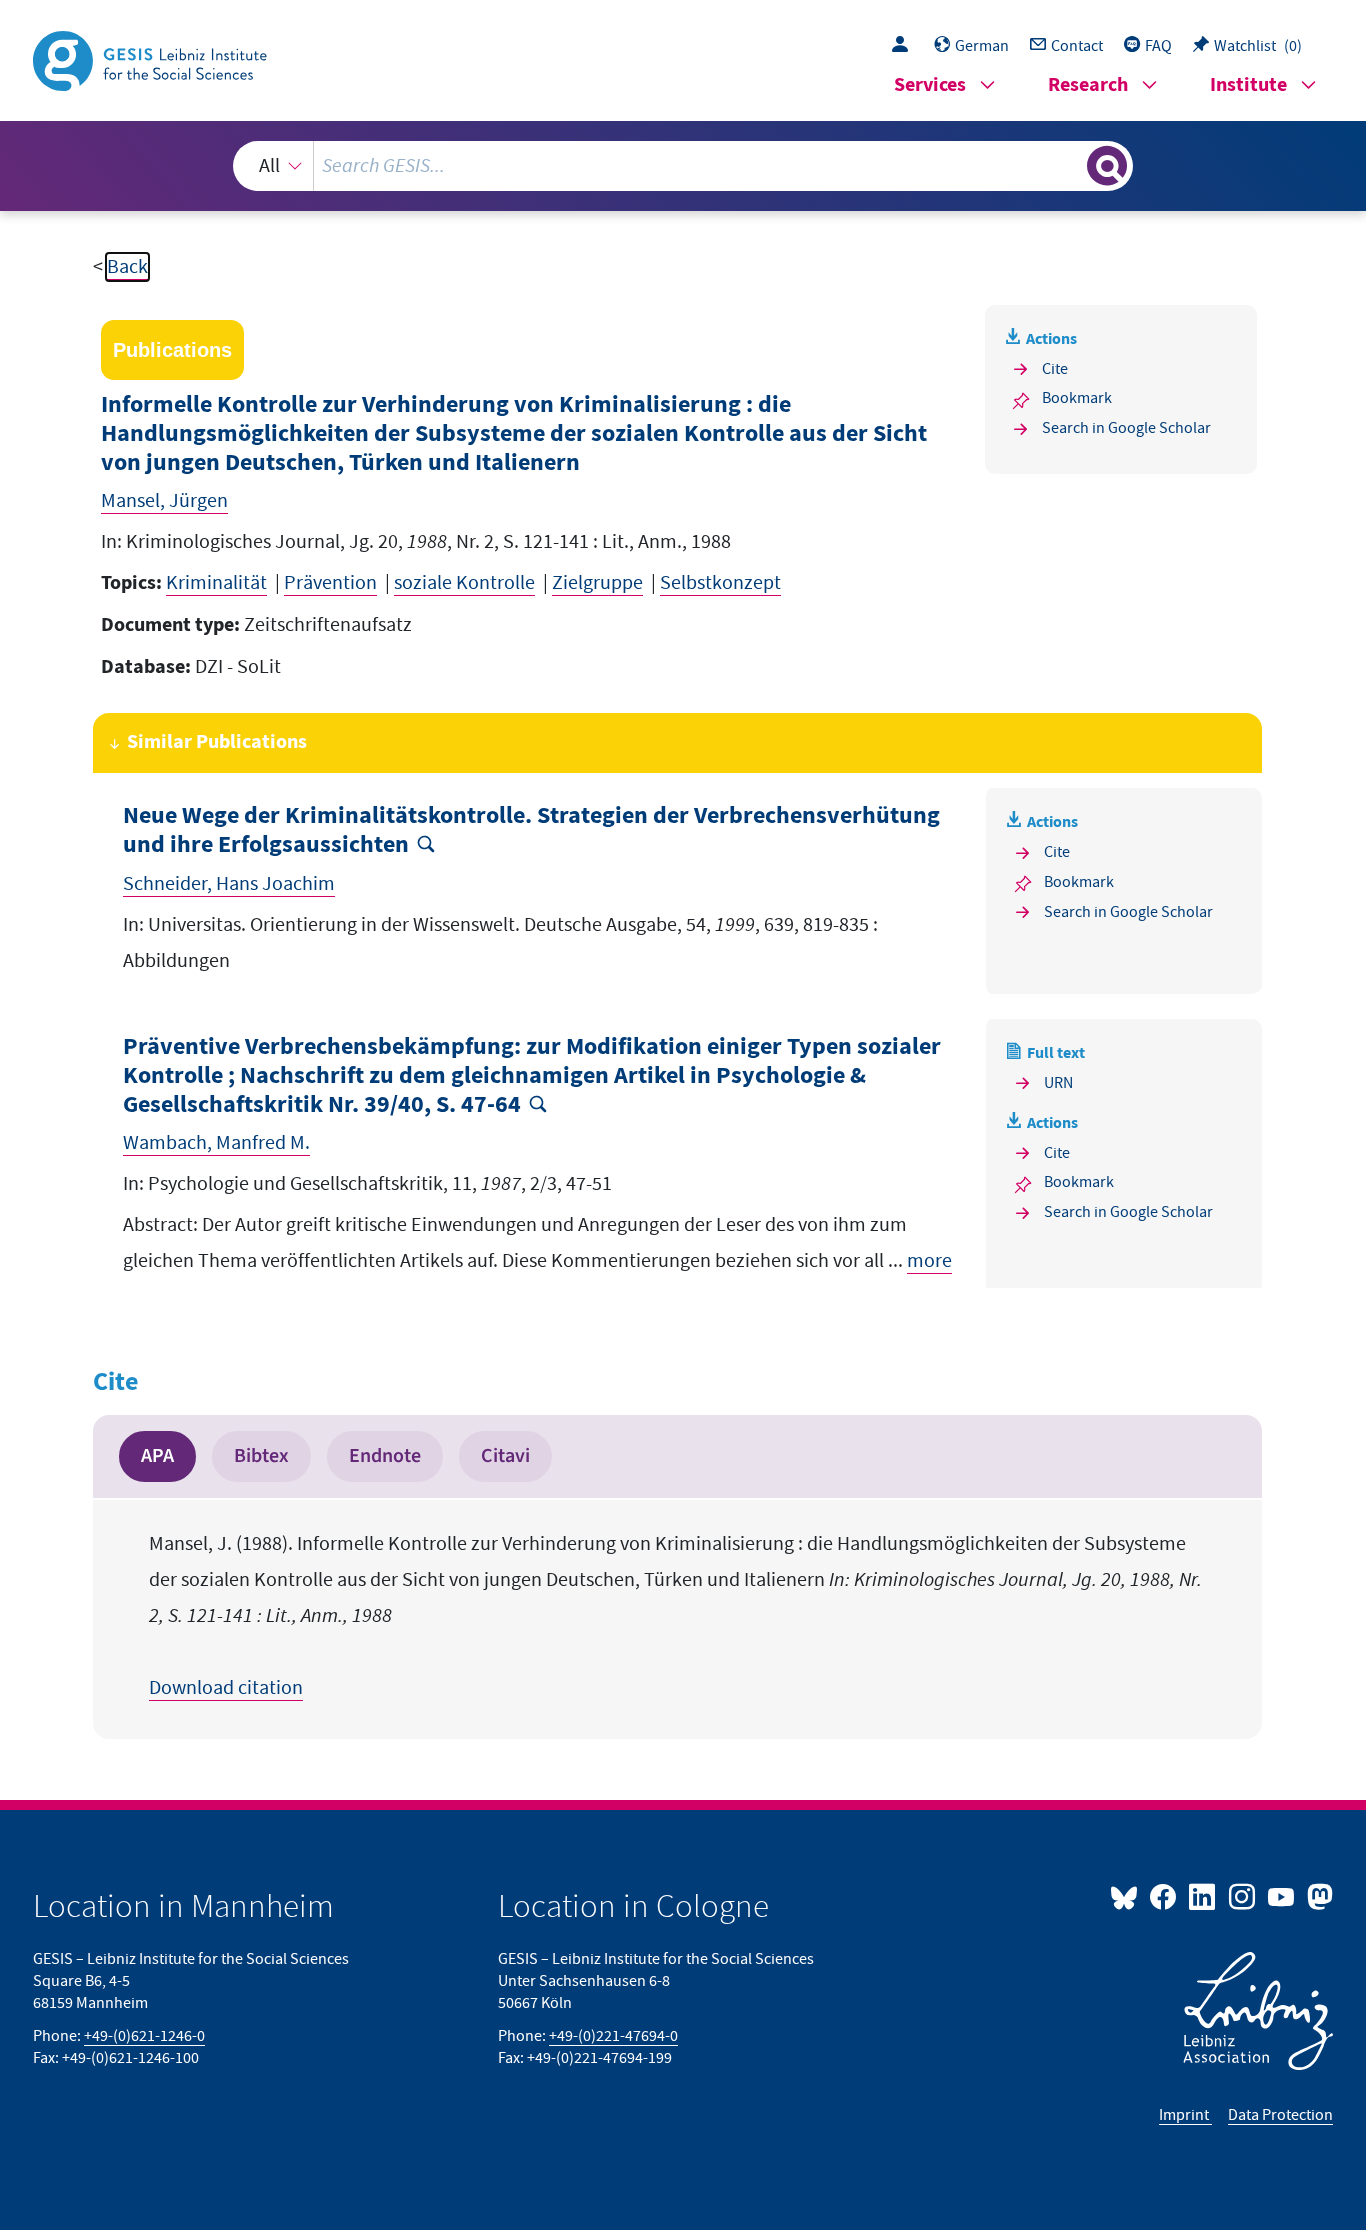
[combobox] (683, 166)
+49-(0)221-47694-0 (613, 2036)
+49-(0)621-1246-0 (144, 2036)
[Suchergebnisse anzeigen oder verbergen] (1107, 166)
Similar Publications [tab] (217, 742)
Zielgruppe (597, 583)
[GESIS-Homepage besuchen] (152, 59)
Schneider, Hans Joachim (229, 884)
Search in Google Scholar (1126, 428)
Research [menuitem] (1088, 85)
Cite (1055, 369)
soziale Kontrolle (464, 583)
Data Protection (1280, 2115)
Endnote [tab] (385, 1456)
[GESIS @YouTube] (1282, 1896)
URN (1058, 1083)
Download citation (226, 1688)
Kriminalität (216, 583)
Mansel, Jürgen (164, 501)
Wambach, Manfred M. (216, 1143)
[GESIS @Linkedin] (1203, 1896)
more (929, 1261)
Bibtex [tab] (261, 1456)
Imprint (1185, 2115)
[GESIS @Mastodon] (1317, 1896)
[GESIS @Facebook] (1164, 1896)
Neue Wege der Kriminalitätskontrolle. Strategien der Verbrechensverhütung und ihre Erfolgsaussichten (531, 831)
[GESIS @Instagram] (1242, 1896)
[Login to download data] (905, 46)
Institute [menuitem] (1248, 85)
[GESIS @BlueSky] (1128, 1896)
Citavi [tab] (505, 1456)
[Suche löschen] (1070, 165)
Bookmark (1077, 398)
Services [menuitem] (930, 85)
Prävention (330, 583)
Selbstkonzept (720, 583)
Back (127, 267)
